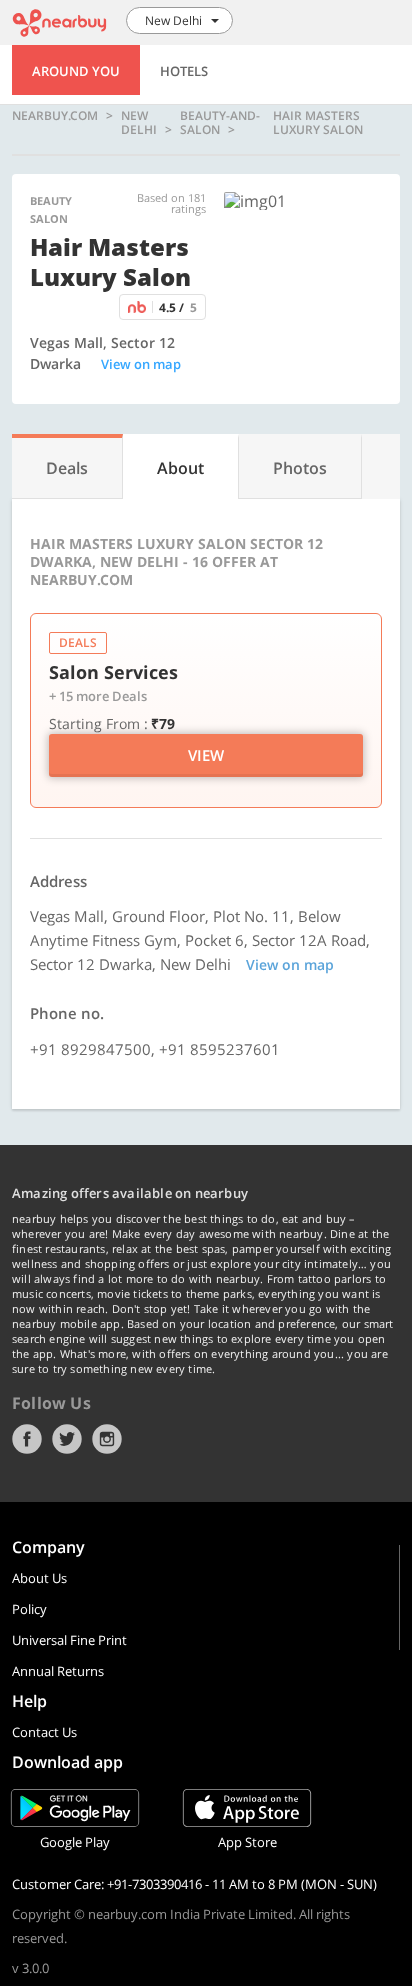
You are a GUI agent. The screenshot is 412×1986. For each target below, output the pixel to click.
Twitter (67, 1439)
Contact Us (44, 1732)
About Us (39, 1578)
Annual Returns (58, 1671)
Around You (76, 71)
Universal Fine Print (69, 1640)
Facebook (27, 1439)
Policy (29, 1609)
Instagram (107, 1439)
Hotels (184, 71)
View (206, 755)
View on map (141, 364)
